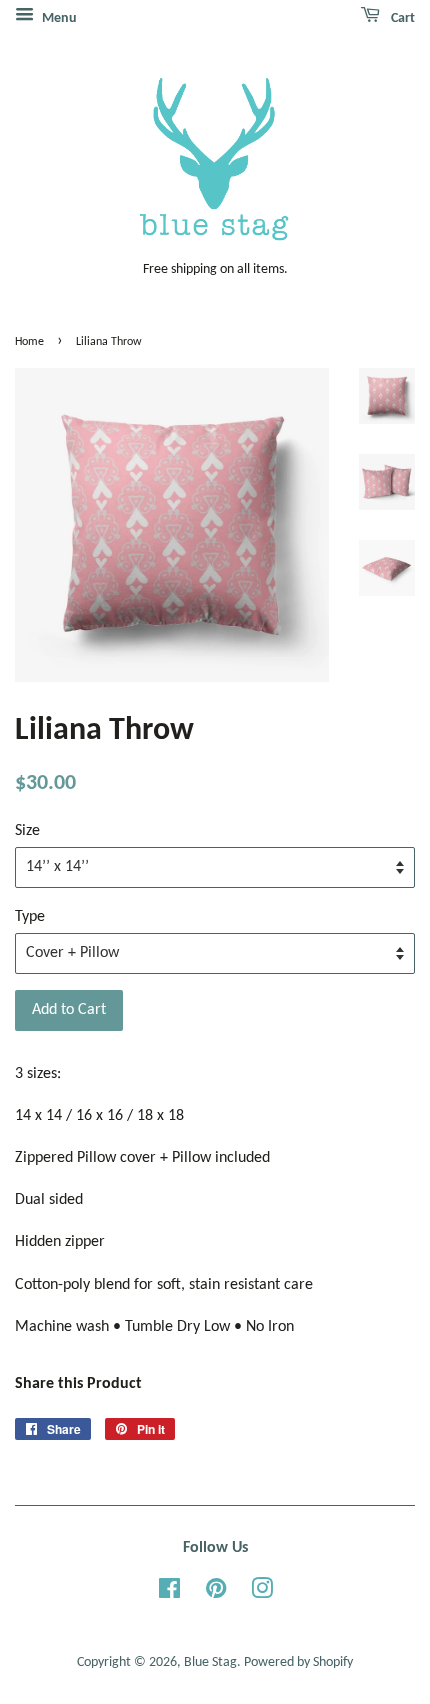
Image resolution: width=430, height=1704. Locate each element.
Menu (58, 18)
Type (30, 917)
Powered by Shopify (298, 1662)
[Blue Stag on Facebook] (169, 1593)
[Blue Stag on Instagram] (262, 1593)
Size (27, 831)
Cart (401, 18)
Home (29, 342)
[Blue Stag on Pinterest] (216, 1593)
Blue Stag (210, 1662)
